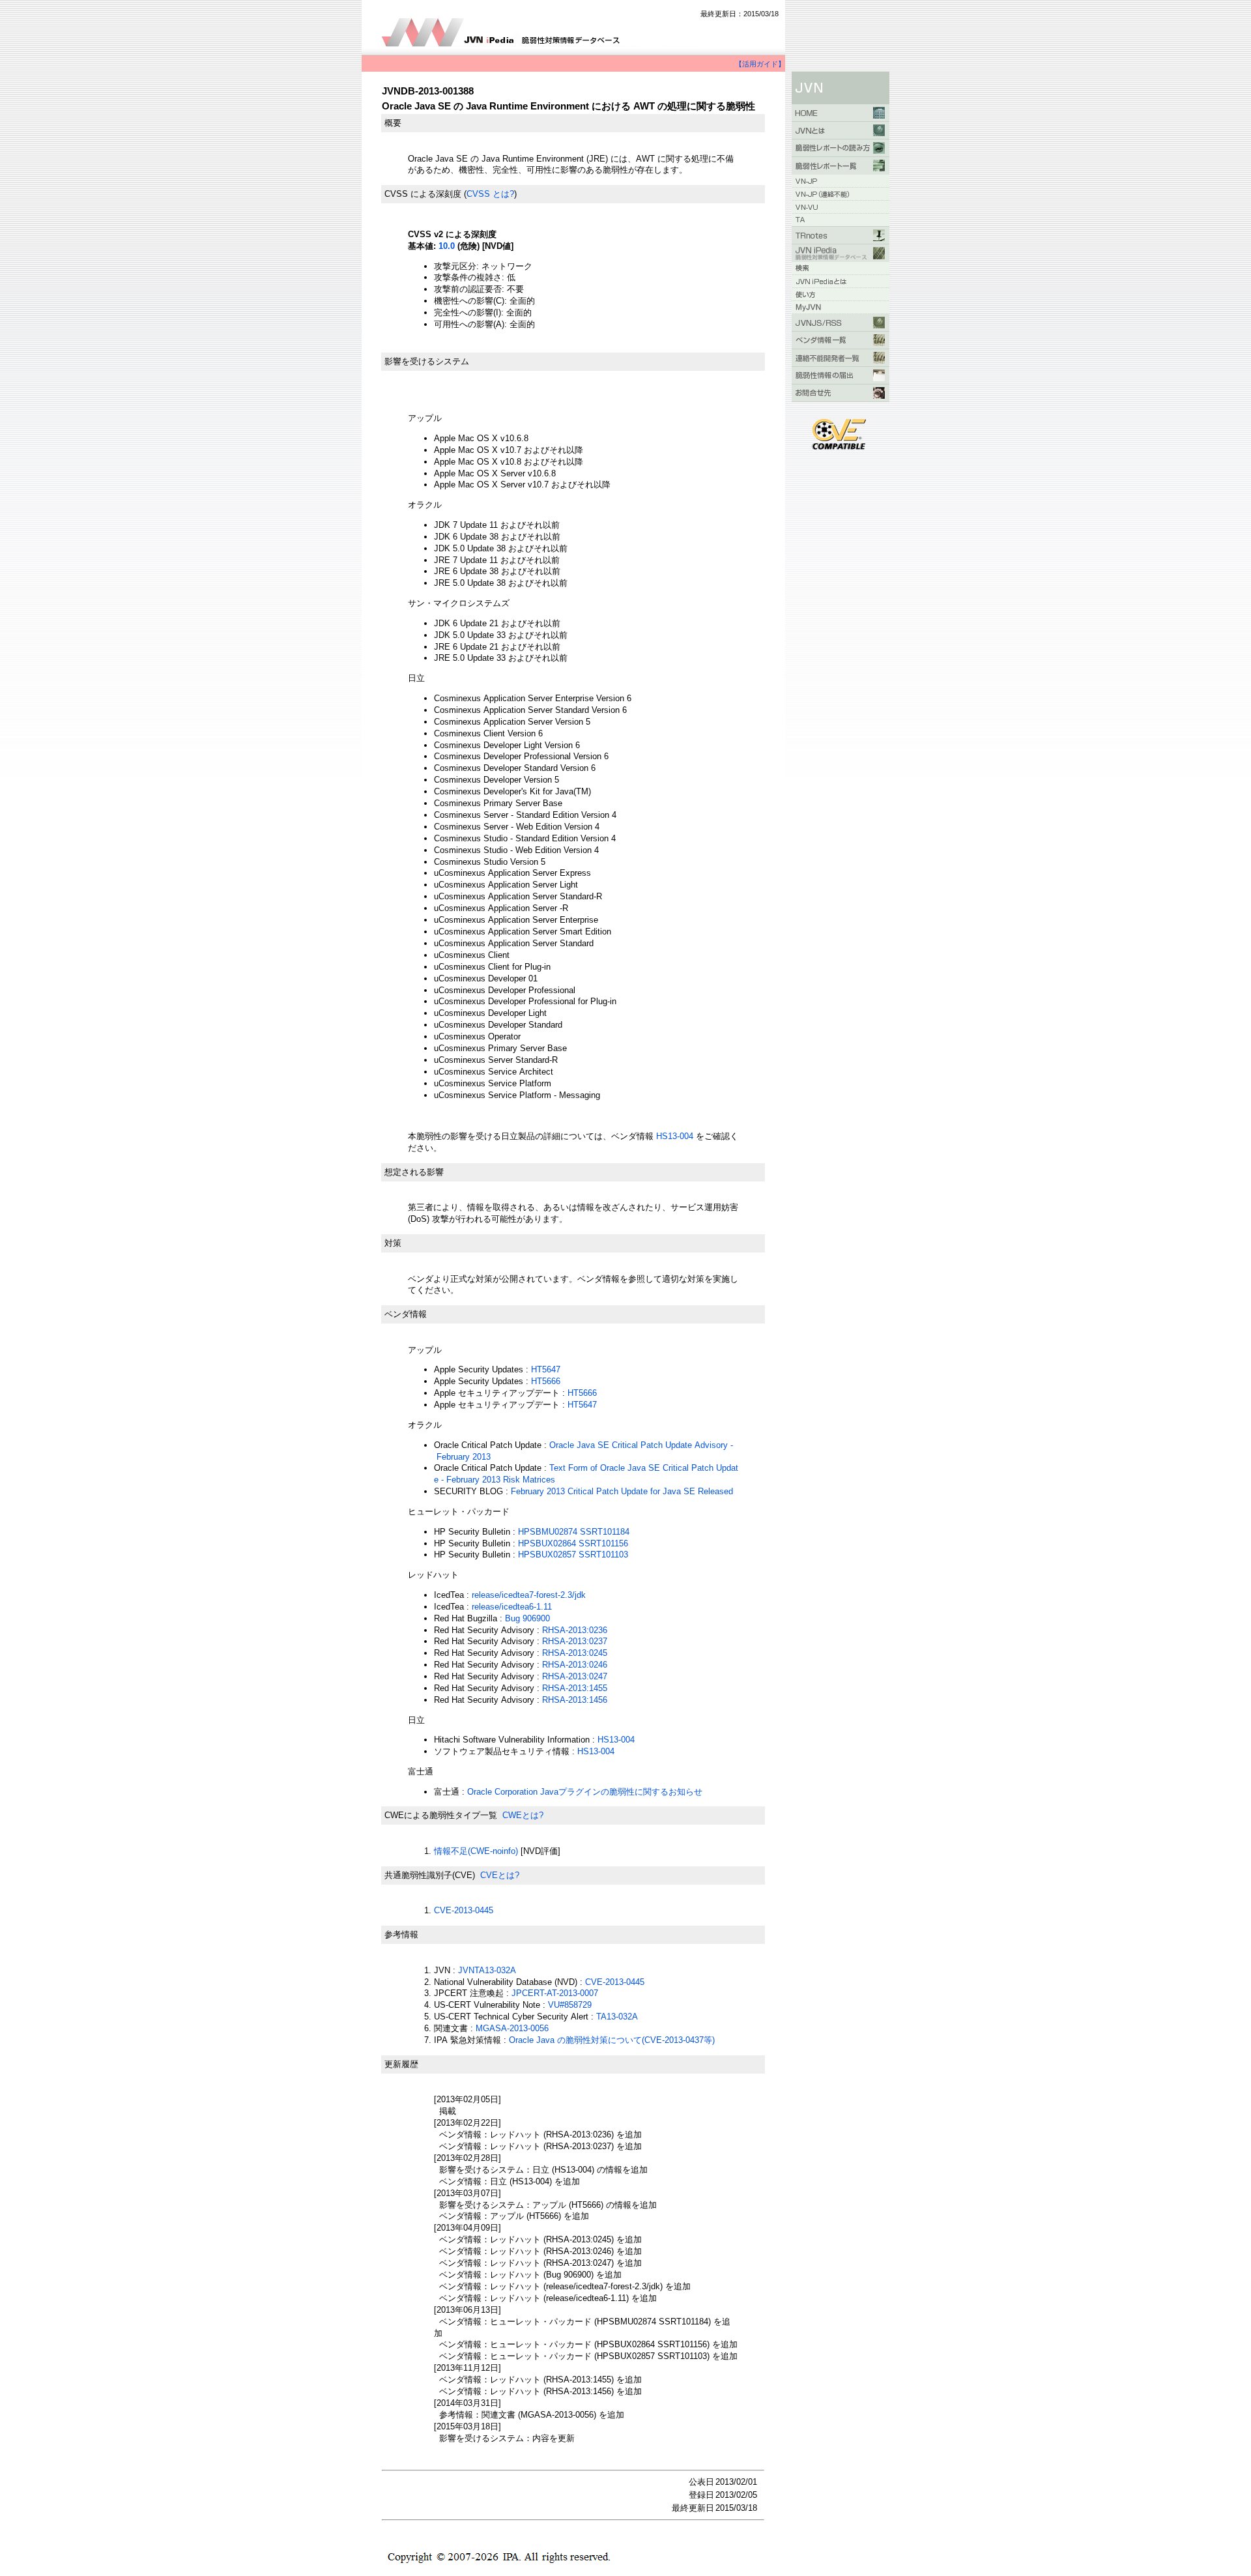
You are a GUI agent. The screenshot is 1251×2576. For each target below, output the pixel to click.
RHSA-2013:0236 (575, 1630)
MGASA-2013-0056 (512, 2028)
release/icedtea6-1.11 (512, 1607)
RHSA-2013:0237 (575, 1641)
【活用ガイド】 (760, 64)
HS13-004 (676, 1136)
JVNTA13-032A (487, 1970)
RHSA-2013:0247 (575, 1676)
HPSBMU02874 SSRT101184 (574, 1532)
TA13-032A (617, 2017)
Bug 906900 (527, 1618)
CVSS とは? (490, 194)
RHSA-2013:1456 (575, 1700)
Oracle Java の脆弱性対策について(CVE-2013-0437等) (612, 2040)
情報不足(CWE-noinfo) (476, 1851)
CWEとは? (523, 1815)
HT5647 (546, 1369)
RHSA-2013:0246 (575, 1665)
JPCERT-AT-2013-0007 (555, 1993)
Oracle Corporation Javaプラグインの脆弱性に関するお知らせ (585, 1792)
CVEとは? (500, 1875)
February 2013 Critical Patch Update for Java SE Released (622, 1491)
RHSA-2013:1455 (575, 1688)
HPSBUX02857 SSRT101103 (573, 1555)
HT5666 (546, 1381)
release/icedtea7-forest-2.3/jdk (529, 1595)
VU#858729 (570, 2005)
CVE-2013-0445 (464, 1910)
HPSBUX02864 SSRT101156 (573, 1543)
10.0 (447, 246)
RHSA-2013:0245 (575, 1653)
